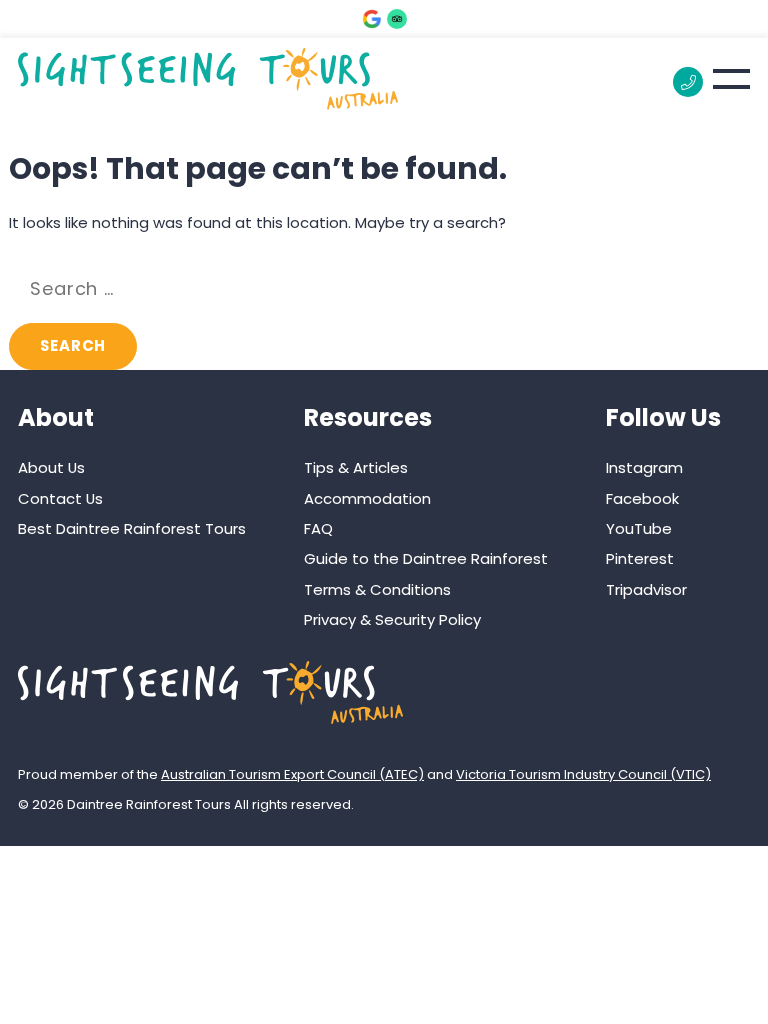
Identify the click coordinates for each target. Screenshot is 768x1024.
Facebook (642, 498)
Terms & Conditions (377, 589)
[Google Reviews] (372, 19)
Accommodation (367, 498)
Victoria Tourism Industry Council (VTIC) (583, 774)
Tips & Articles (356, 467)
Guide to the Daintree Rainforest (426, 558)
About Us (51, 467)
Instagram (644, 467)
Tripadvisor (646, 589)
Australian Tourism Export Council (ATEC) (292, 774)
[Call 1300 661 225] (688, 82)
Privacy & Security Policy (392, 619)
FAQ (318, 528)
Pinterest (640, 558)
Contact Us (60, 498)
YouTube (639, 528)
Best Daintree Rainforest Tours (132, 528)
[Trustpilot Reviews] (397, 19)
